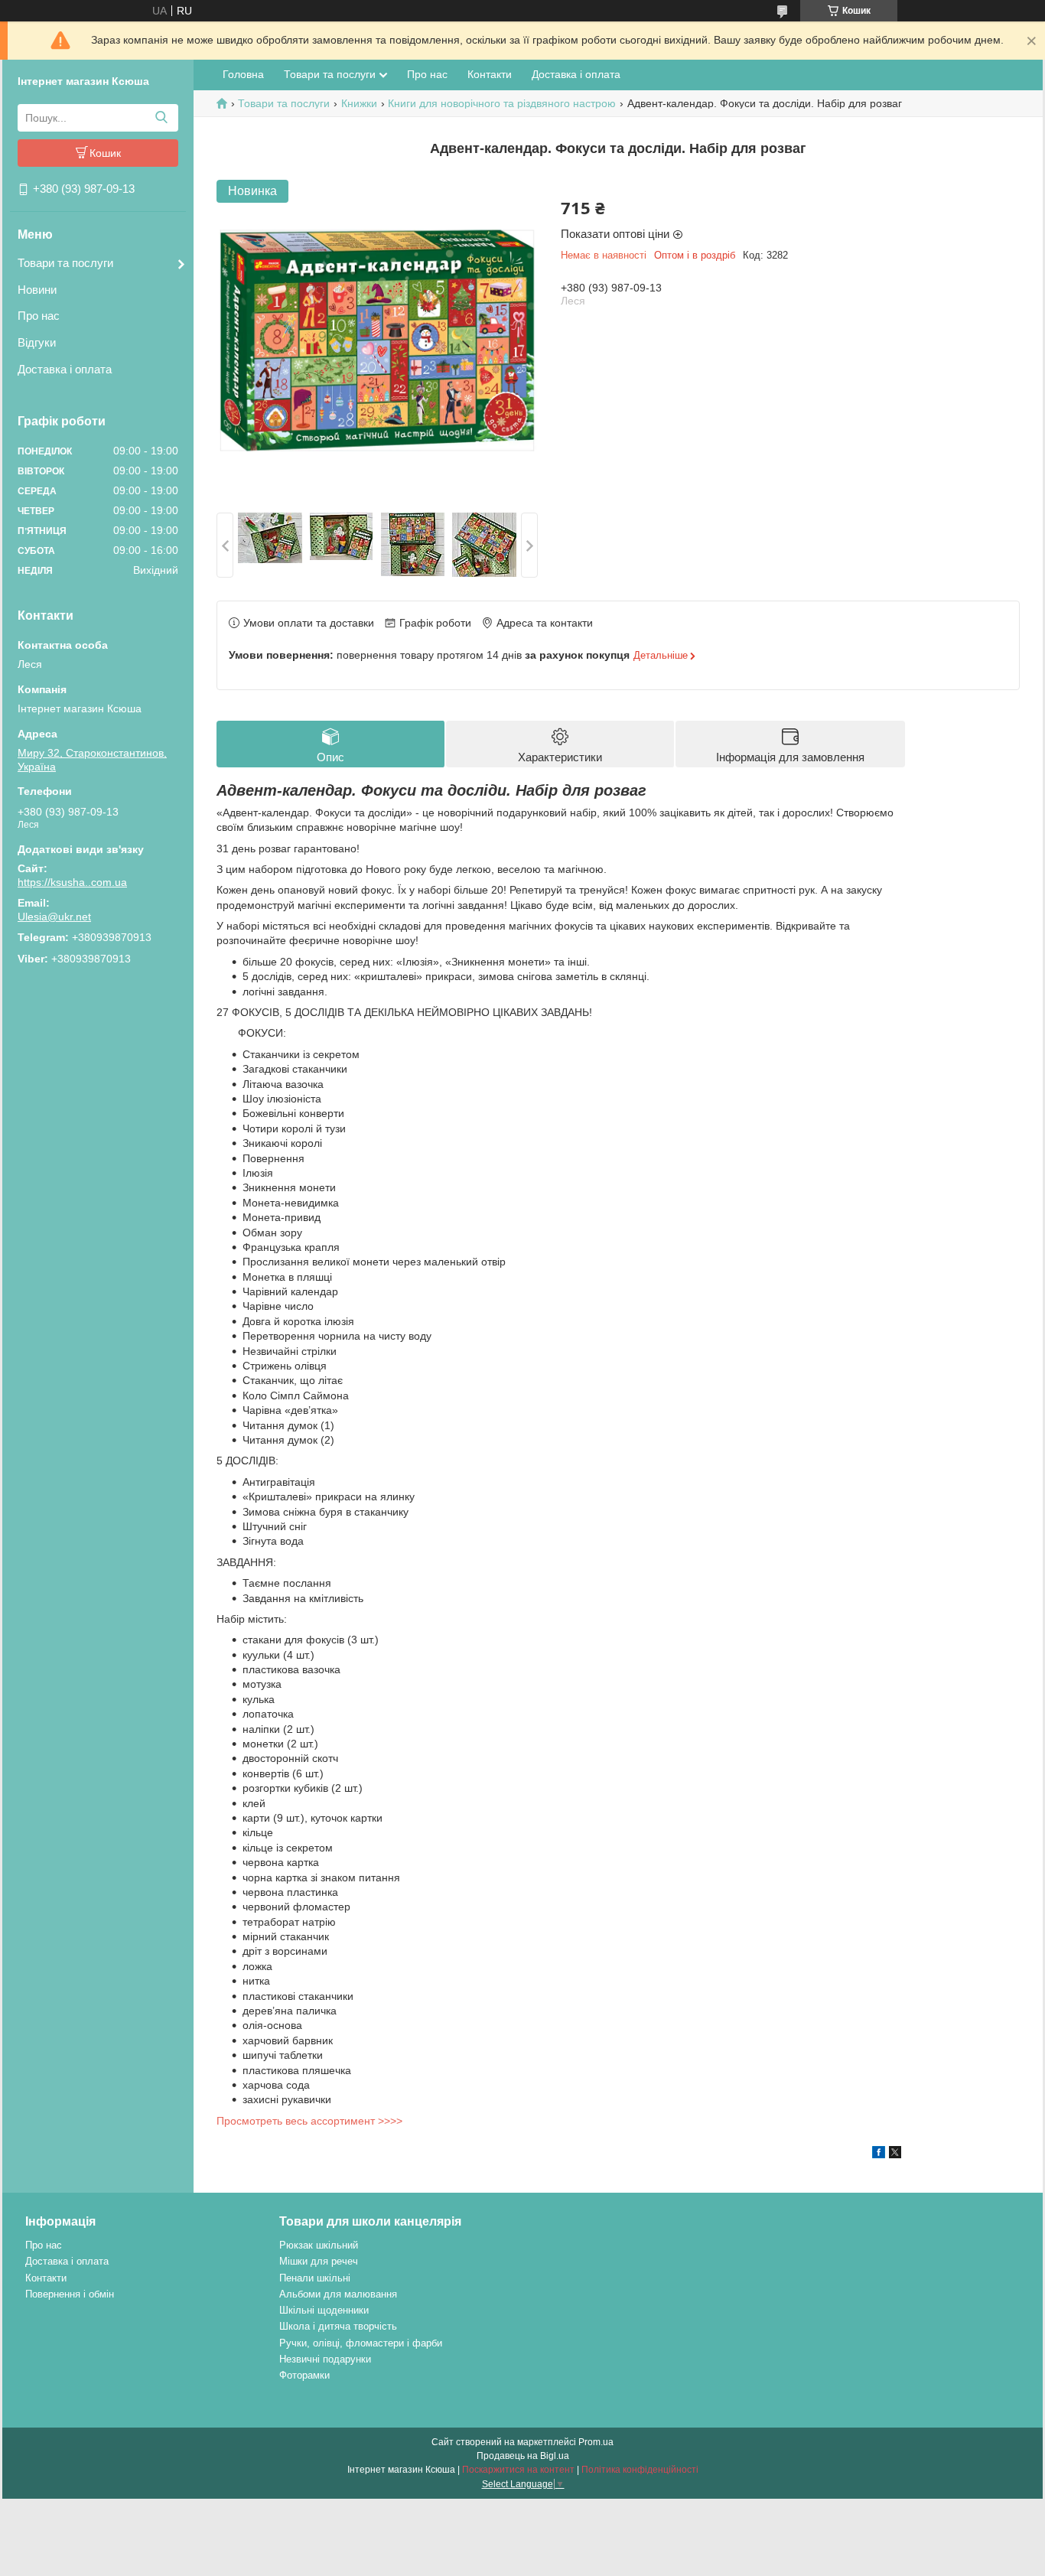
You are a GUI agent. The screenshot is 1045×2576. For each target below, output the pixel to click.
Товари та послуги (65, 263)
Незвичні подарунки (325, 2359)
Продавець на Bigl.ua (523, 2456)
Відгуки (37, 342)
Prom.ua (596, 2442)
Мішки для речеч (319, 2261)
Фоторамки (304, 2375)
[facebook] (879, 2154)
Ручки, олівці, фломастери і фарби (361, 2343)
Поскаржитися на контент (518, 2470)
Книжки (359, 103)
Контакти (490, 74)
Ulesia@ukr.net (54, 917)
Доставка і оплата (65, 369)
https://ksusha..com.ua (72, 882)
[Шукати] (161, 118)
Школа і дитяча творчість (338, 2326)
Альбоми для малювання (338, 2294)
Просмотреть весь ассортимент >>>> (309, 2121)
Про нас (39, 316)
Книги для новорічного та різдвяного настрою (502, 103)
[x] (895, 2154)
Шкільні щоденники (324, 2310)
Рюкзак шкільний (319, 2245)
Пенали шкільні (315, 2278)
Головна (243, 74)
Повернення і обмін (70, 2294)
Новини (37, 290)
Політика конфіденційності (640, 2470)
